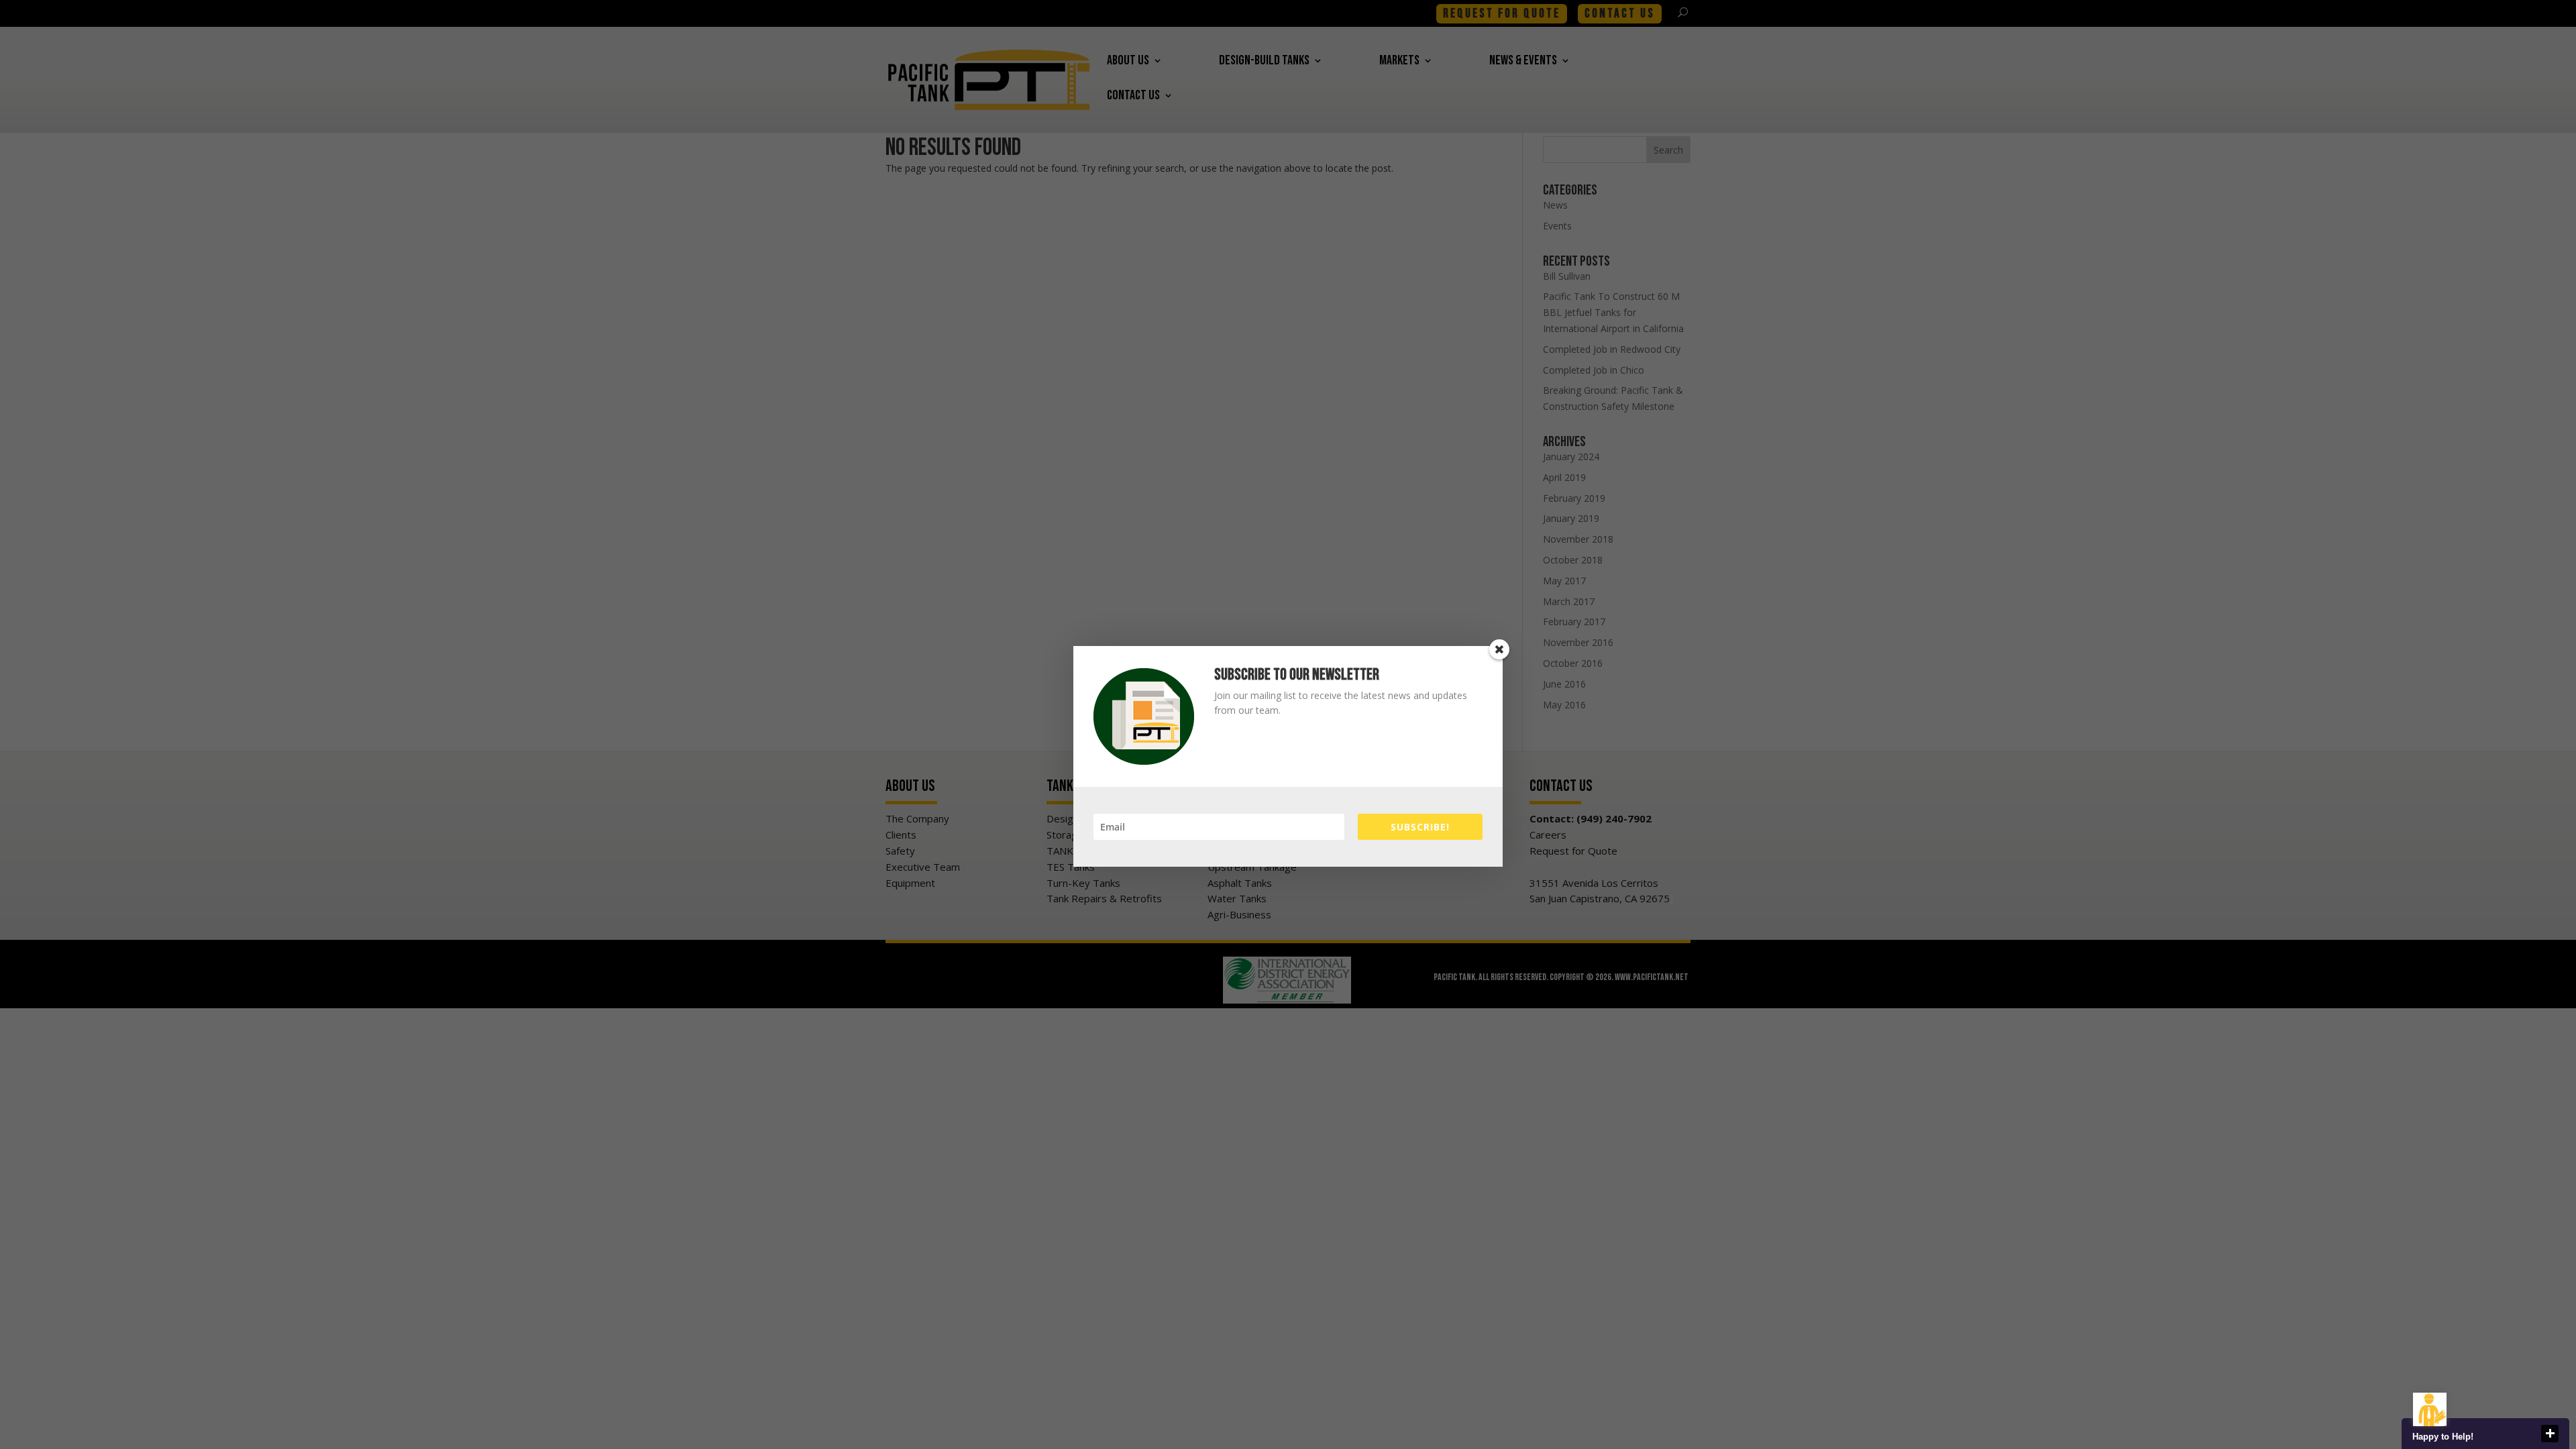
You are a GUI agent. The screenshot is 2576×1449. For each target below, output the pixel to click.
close (2550, 1434)
